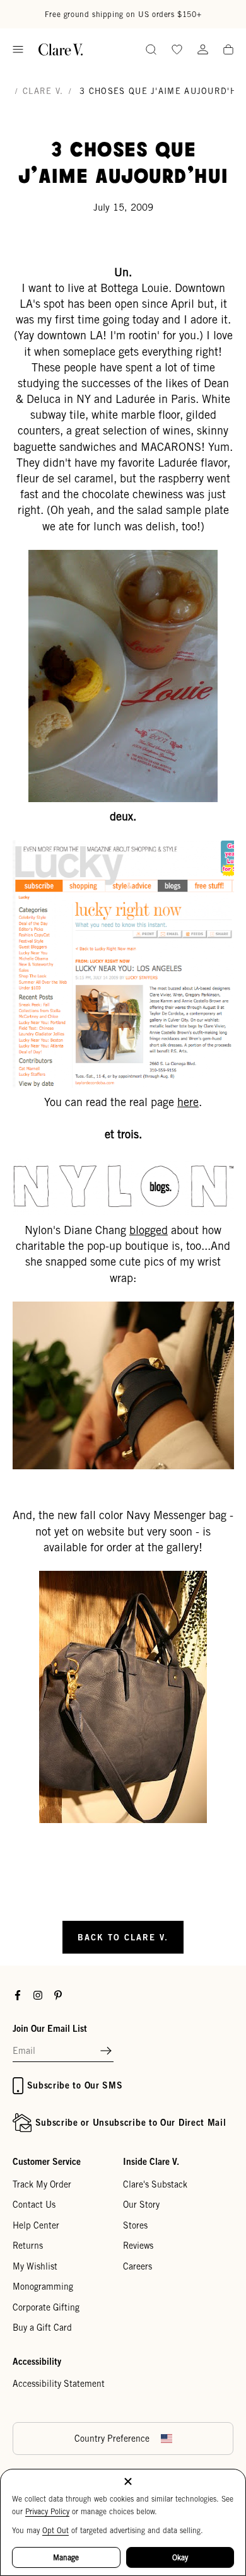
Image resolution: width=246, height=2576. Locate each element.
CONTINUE (65, 1319)
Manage (66, 2557)
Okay (180, 2557)
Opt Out (56, 2530)
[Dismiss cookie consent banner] (128, 2482)
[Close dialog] (232, 1221)
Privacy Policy (47, 2511)
